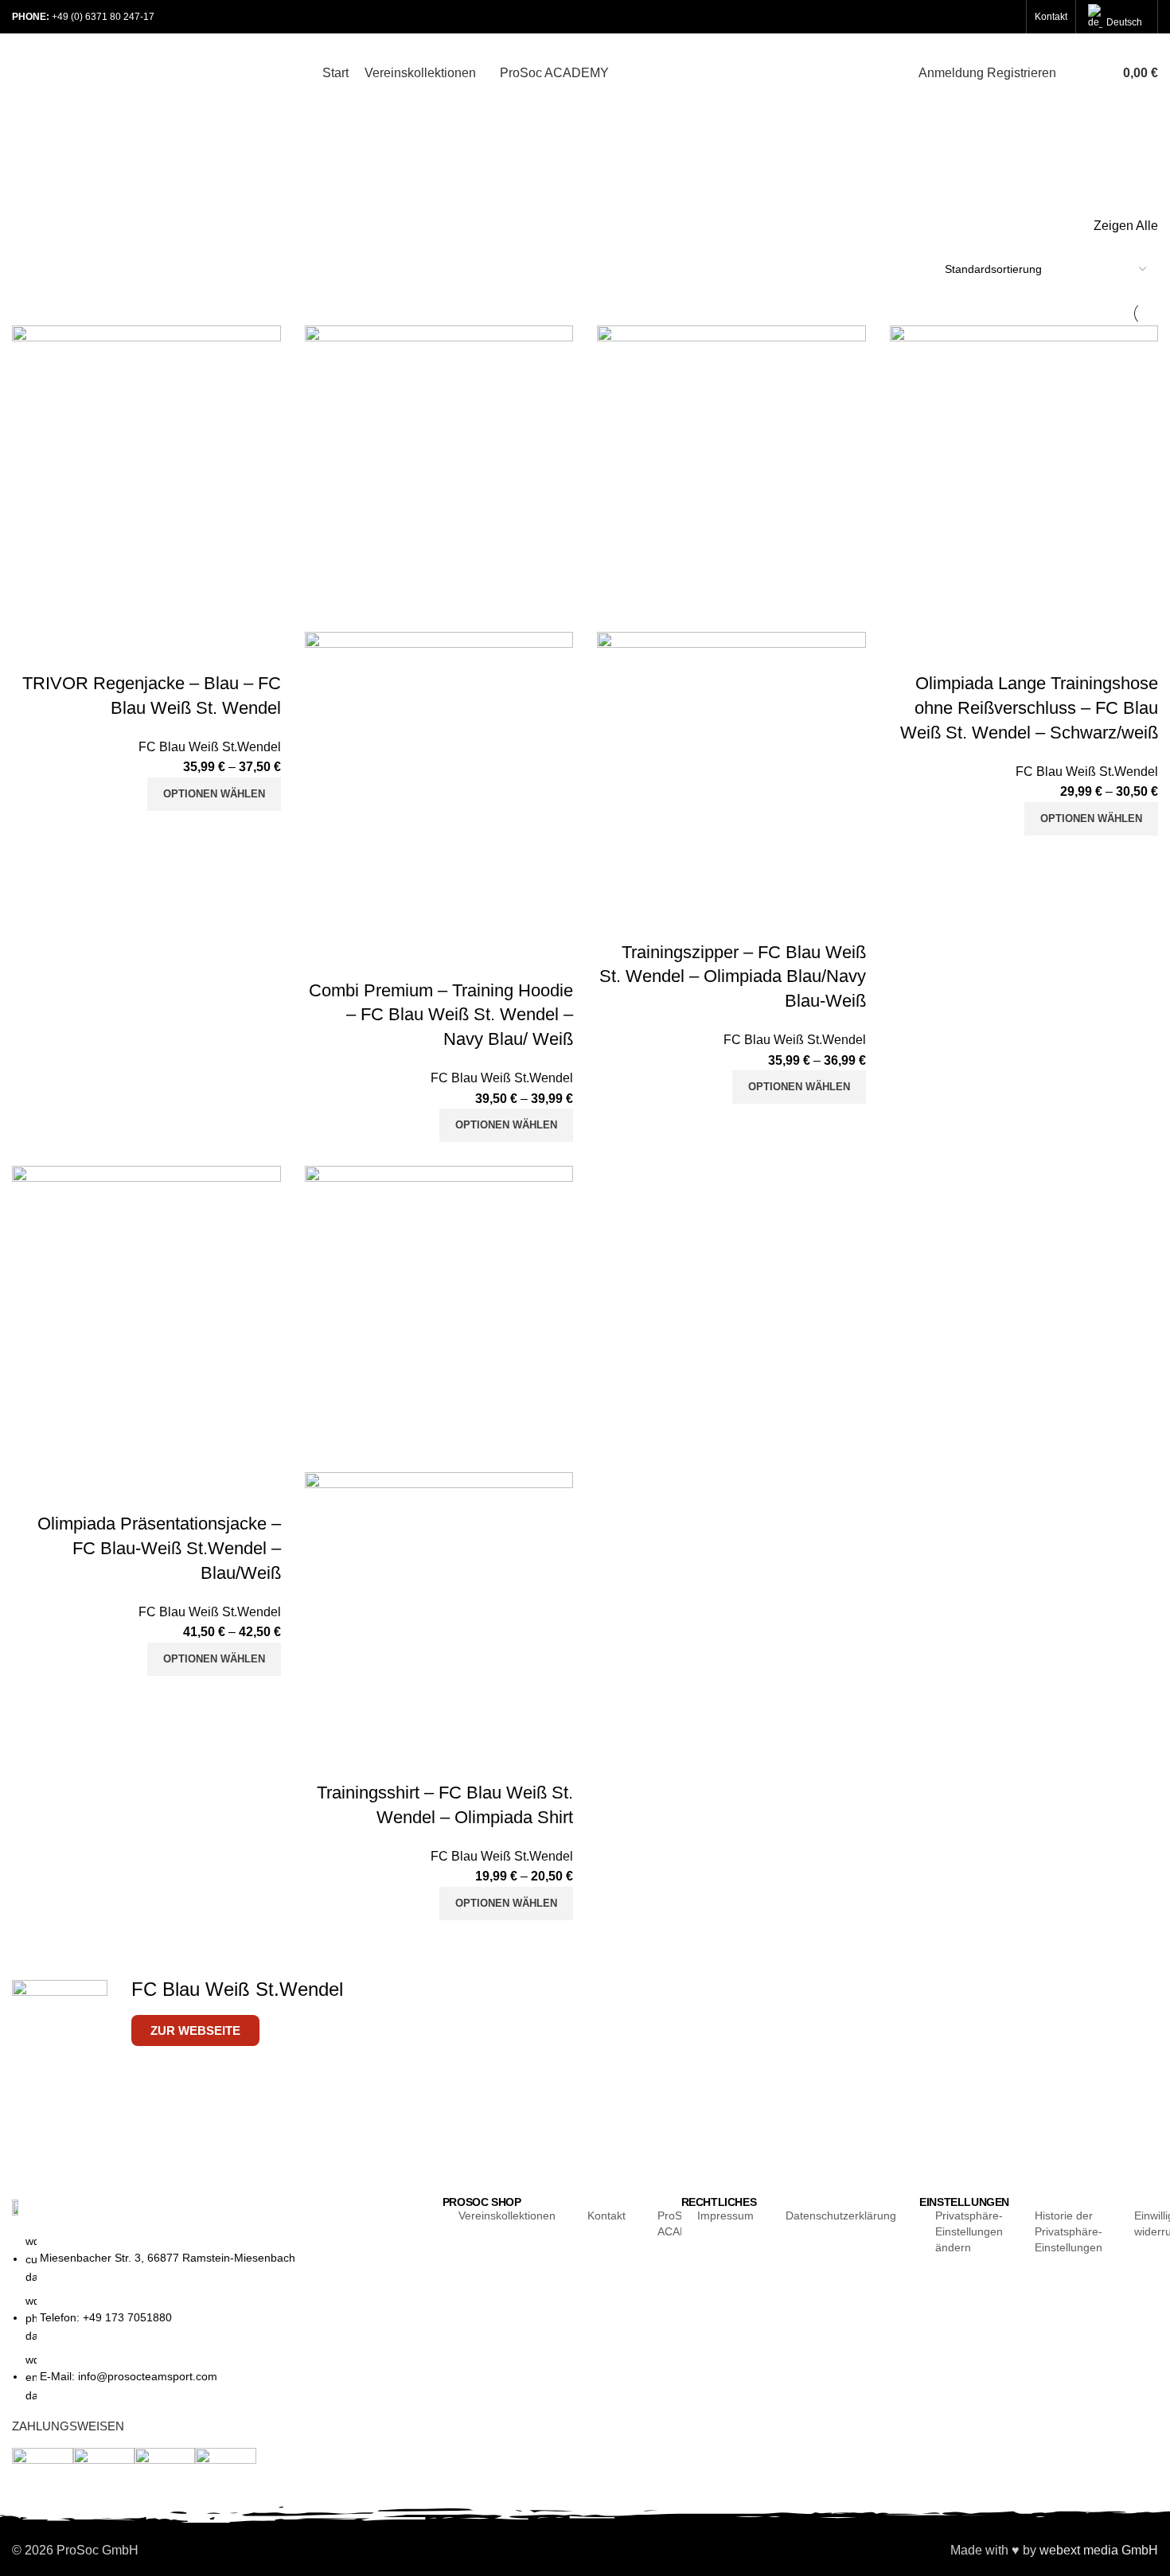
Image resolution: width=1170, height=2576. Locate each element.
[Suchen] (1072, 73)
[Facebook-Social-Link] (946, 17)
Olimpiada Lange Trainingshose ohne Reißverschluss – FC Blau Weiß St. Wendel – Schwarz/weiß (1029, 708)
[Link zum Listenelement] (216, 2326)
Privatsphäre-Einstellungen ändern (969, 2231)
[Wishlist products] (1094, 73)
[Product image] (439, 784)
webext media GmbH (1099, 2550)
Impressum (725, 2216)
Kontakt (606, 2216)
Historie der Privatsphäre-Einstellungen (1069, 2231)
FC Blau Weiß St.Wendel (210, 747)
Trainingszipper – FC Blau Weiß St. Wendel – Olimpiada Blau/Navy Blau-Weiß (733, 977)
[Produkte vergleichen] (175, 652)
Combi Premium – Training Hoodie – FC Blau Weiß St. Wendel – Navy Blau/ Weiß (441, 1015)
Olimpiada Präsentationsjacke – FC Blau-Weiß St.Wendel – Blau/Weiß (159, 1548)
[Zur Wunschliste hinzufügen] (261, 652)
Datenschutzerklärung (841, 2216)
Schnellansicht (218, 652)
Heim (23, 198)
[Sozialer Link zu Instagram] (987, 17)
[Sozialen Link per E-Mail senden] (966, 17)
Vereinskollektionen (507, 2216)
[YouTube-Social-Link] (1008, 17)
